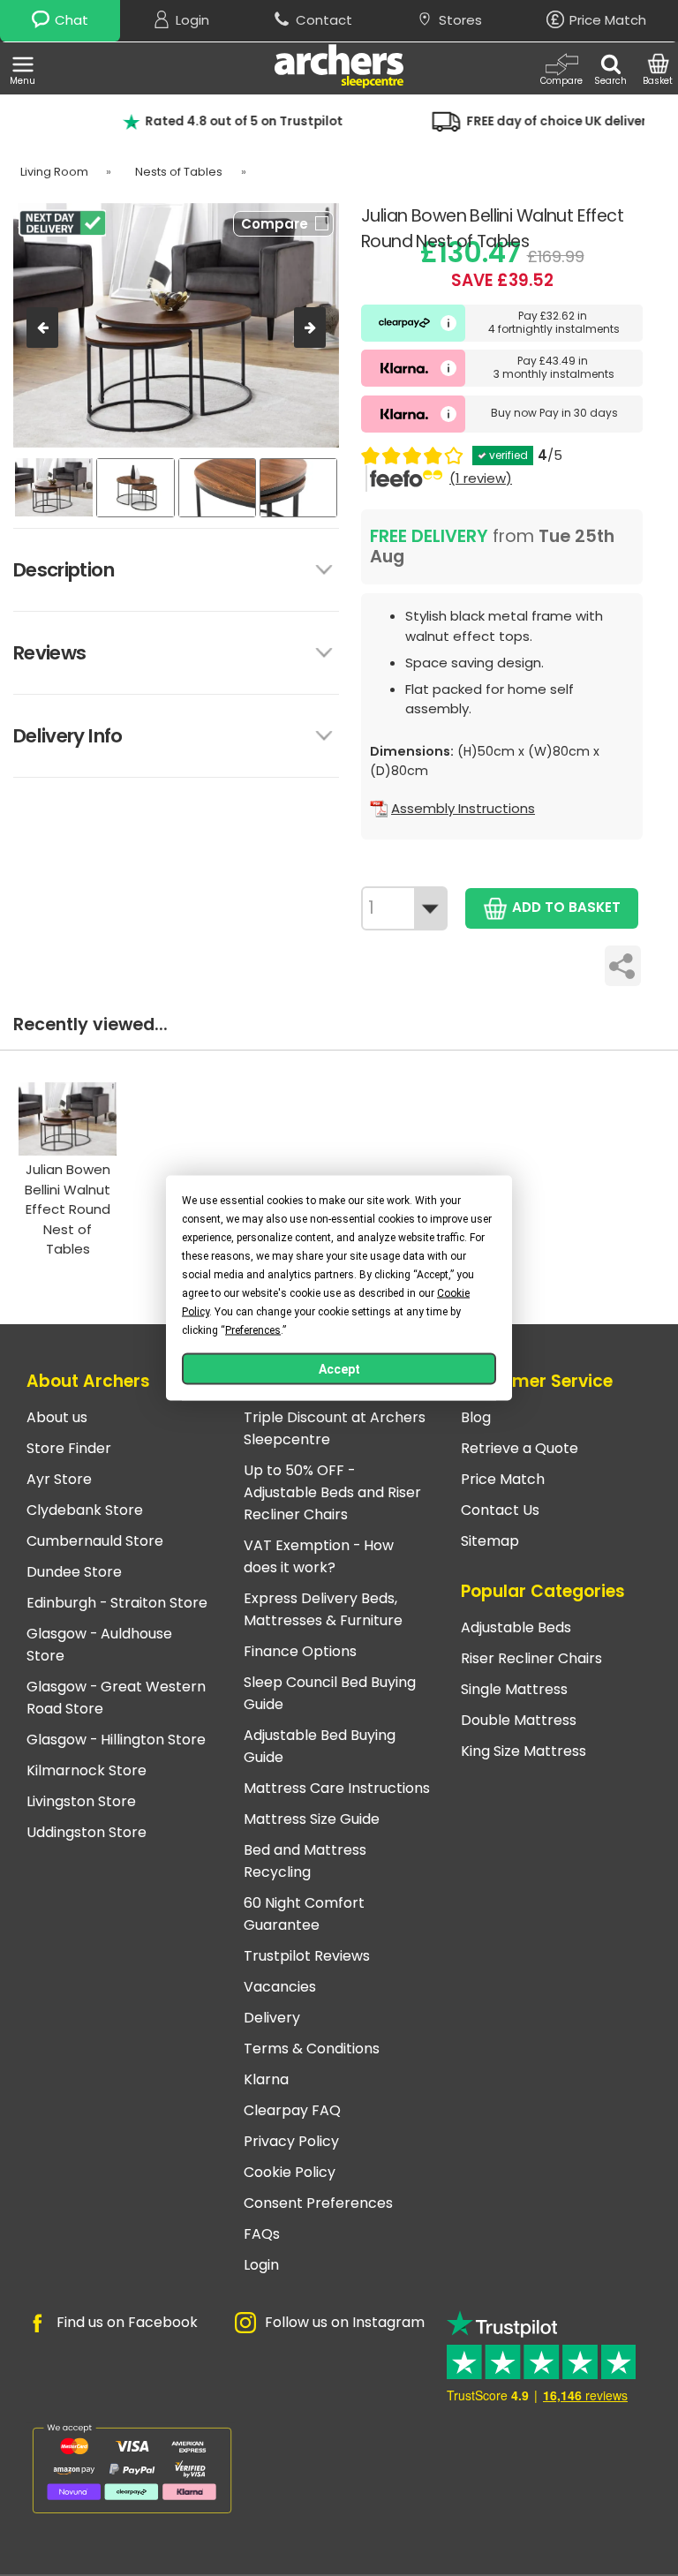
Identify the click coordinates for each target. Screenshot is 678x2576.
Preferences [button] (253, 1330)
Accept (339, 1369)
